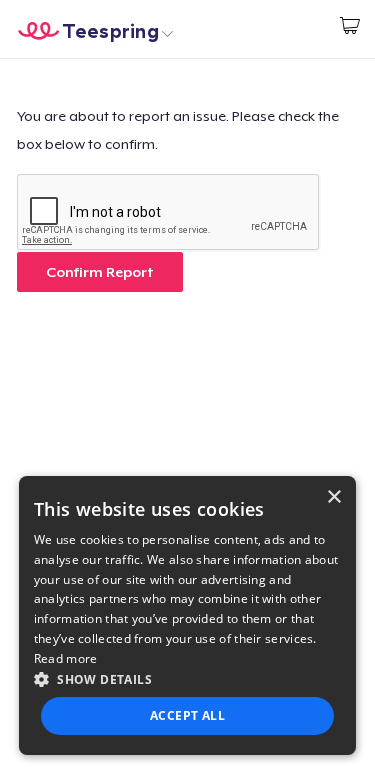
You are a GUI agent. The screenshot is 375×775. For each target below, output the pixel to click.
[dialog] (188, 615)
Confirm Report (100, 272)
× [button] (333, 497)
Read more (66, 658)
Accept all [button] (187, 715)
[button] (188, 679)
